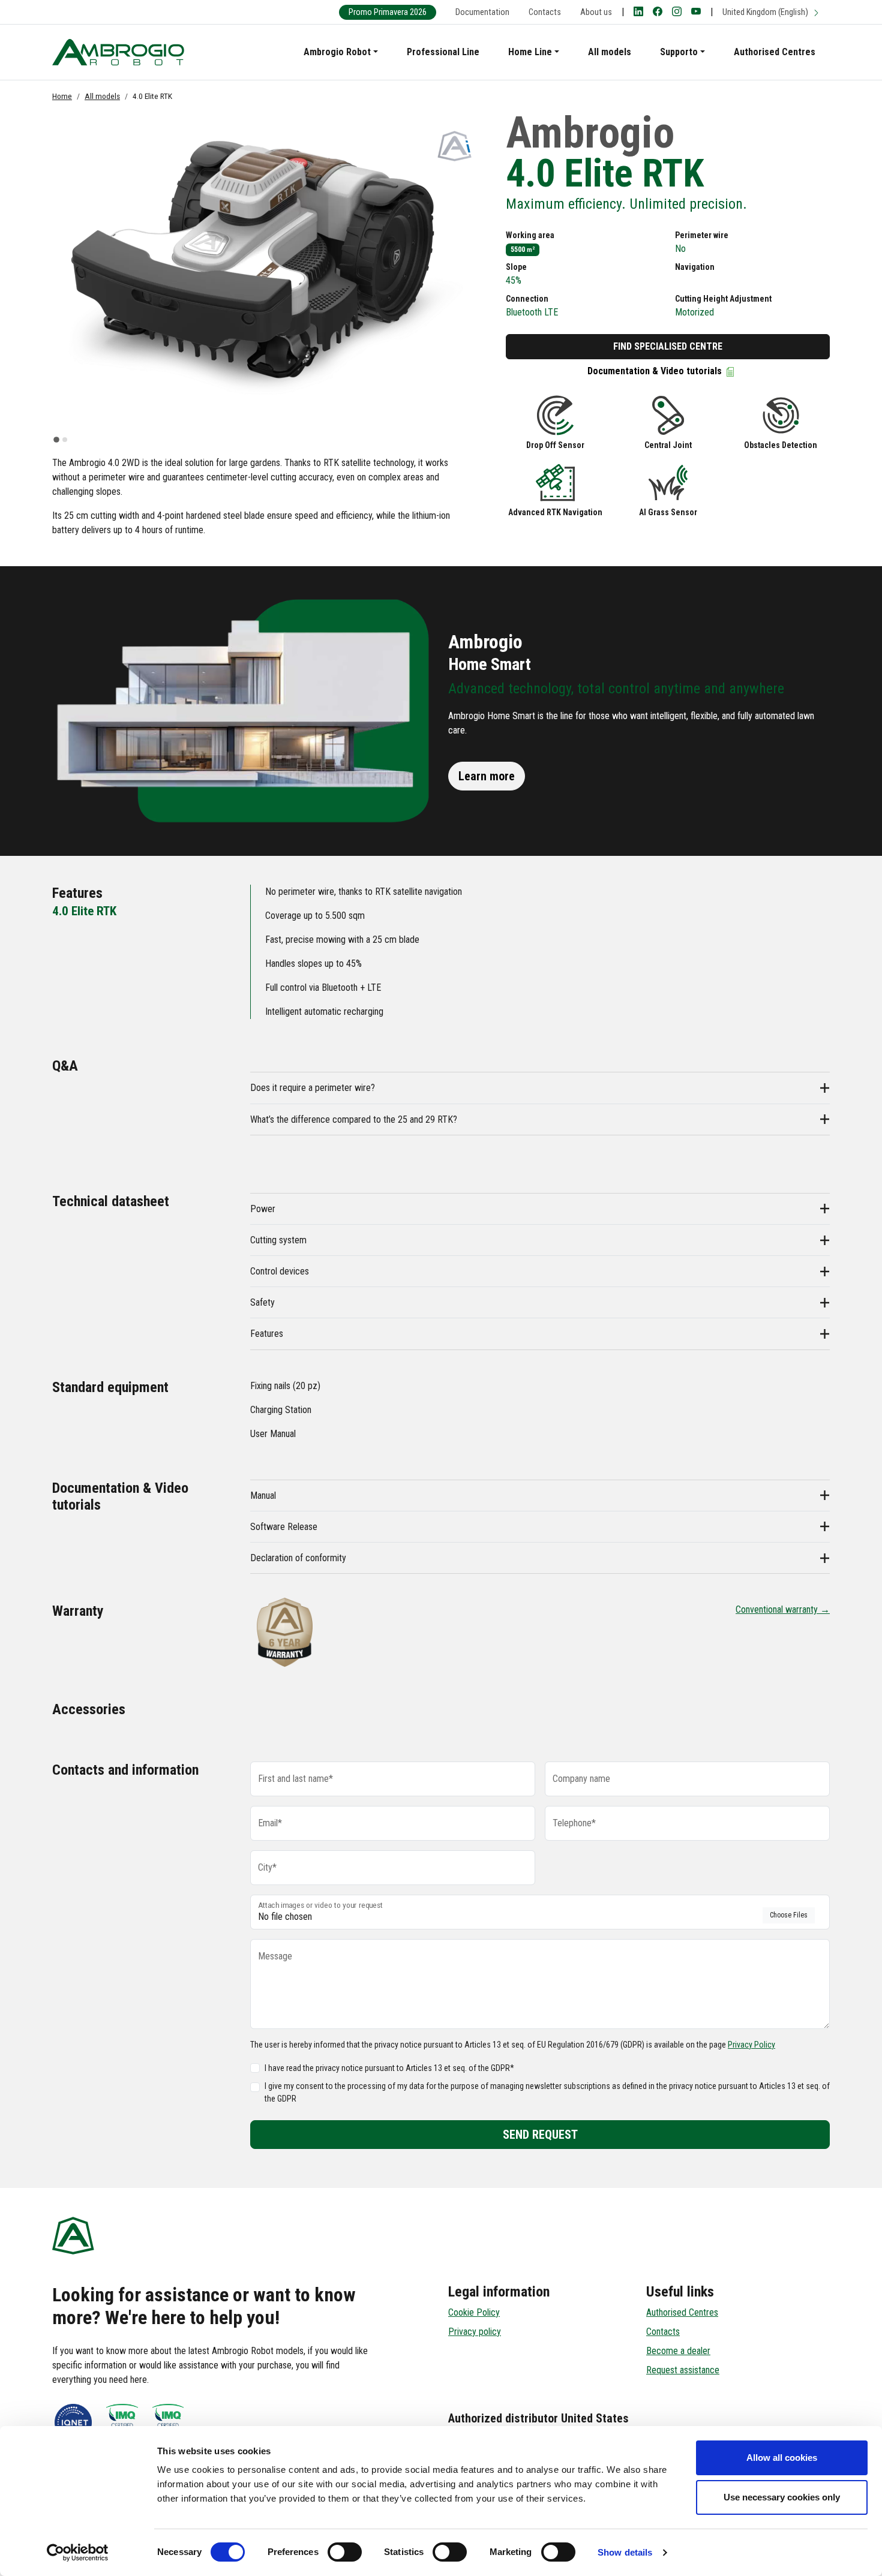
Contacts (545, 12)
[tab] (56, 440)
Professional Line (443, 52)
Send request (540, 2135)
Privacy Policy (751, 2045)
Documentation (482, 12)
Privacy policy (475, 2332)
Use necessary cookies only (782, 2497)
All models (610, 52)
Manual (263, 1496)
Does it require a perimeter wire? (313, 1088)
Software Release (284, 1527)
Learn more (487, 776)
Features (267, 1334)
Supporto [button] (679, 52)
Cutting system (278, 1240)
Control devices (280, 1271)
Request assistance (683, 2370)
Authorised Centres (775, 52)
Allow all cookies (782, 2458)
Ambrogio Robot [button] (337, 52)
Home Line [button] (530, 52)
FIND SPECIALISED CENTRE (668, 346)
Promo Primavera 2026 (388, 12)
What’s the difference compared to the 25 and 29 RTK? (354, 1119)
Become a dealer (678, 2351)
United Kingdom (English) (766, 12)
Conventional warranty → (783, 1609)
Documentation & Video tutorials (656, 371)
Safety (262, 1302)
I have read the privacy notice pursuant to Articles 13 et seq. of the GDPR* (389, 2068)
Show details (625, 2552)
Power (263, 1209)
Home (62, 96)
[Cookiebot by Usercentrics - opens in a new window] (78, 2553)
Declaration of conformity (298, 1558)
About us (596, 12)
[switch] (345, 2552)
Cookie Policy (474, 2312)
